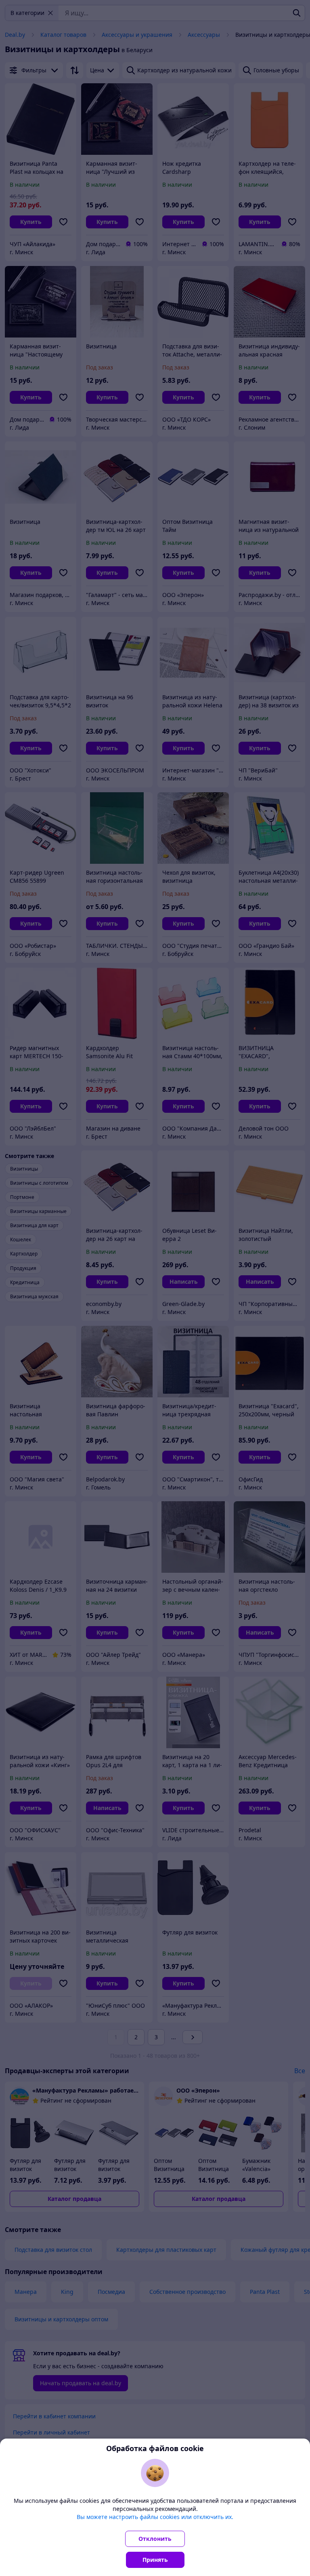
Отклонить (155, 2539)
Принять (155, 2560)
